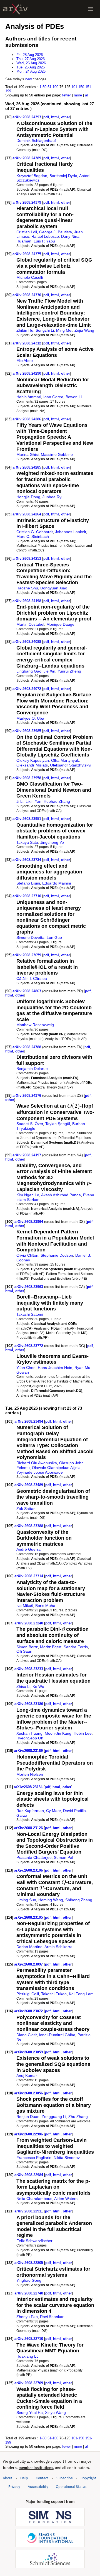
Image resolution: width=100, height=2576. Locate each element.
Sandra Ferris (76, 1647)
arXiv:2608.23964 (29, 1222)
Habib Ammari (29, 397)
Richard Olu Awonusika (37, 1463)
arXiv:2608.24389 (27, 158)
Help (24, 2478)
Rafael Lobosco (45, 236)
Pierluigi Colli (28, 1994)
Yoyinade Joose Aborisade (40, 1472)
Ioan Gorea (53, 397)
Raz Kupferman (30, 1811)
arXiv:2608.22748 (29, 2293)
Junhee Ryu (53, 497)
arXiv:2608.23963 (29, 1287)
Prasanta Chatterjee (34, 1857)
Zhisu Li (23, 1686)
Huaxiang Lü (27, 2356)
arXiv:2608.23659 (27, 955)
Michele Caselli (30, 277)
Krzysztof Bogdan (32, 176)
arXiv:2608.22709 (29, 2383)
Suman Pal (63, 1857)
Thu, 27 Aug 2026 (31, 59)
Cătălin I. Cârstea (32, 978)
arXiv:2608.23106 (29, 1870)
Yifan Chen (26, 1368)
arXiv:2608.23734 (27, 860)
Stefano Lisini (28, 883)
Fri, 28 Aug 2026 (30, 55)
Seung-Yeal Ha (30, 2413)
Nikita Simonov (67, 2158)
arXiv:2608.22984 (29, 2175)
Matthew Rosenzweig (35, 1025)
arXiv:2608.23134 (29, 1787)
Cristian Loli (27, 232)
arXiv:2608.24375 (27, 254)
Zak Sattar (26, 1509)
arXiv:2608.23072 (29, 2011)
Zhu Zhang (78, 2117)
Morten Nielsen (30, 1774)
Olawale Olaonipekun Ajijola (56, 1468)
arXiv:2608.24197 (27, 1155)
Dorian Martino (29, 1947)
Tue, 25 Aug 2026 (31, 67)
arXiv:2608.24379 (27, 202)
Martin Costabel (30, 624)
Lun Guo (54, 937)
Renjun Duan (28, 2117)
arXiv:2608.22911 (29, 2211)
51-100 (53, 87)
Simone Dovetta (30, 937)
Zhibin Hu (25, 330)
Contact (42, 2478)
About (8, 2478)
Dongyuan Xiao (54, 588)
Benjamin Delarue (32, 1069)
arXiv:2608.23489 (29, 1485)
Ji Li (20, 801)
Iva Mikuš (25, 1606)
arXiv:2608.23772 (29, 1346)
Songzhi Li (45, 330)
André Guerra (28, 1549)
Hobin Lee (83, 1733)
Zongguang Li (54, 2117)
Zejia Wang (84, 330)
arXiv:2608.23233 (29, 1669)
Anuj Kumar (27, 2076)
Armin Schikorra (58, 1947)
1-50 (43, 87)
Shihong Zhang (79, 1900)
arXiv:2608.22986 (29, 2134)
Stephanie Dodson (57, 1255)
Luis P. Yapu (44, 241)
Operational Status (71, 2486)
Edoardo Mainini (57, 883)
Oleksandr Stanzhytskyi (71, 765)
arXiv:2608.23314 (29, 1576)
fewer (67, 95)
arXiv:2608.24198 (27, 601)
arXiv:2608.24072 (27, 689)
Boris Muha (45, 1606)
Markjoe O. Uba (30, 718)
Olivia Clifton (27, 1255)
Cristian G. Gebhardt (35, 532)
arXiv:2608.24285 (27, 467)
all (87, 95)
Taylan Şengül (58, 1124)
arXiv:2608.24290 (27, 373)
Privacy (14, 2487)
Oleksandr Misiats (32, 765)
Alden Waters (66, 2199)
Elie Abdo (25, 361)
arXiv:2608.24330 (27, 295)
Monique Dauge (60, 624)
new (28, 79)
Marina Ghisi (27, 454)
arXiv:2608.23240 (29, 1623)
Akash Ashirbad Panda (61, 1195)
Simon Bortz (27, 1647)
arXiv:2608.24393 (27, 117)
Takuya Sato (27, 842)
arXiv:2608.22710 (29, 2339)
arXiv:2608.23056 (29, 2093)
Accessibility (38, 2487)
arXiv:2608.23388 (29, 1526)
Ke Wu (38, 1686)
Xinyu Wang (55, 2413)
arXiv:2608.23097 (29, 1964)
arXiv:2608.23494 (29, 1421)
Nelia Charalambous (34, 2199)
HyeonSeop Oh (30, 1738)
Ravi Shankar (52, 2317)
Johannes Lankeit (71, 532)
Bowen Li (74, 397)
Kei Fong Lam (81, 1994)
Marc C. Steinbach (33, 536)
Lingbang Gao (29, 671)
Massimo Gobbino (57, 454)
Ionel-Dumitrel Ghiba (57, 2035)
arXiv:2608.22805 (29, 2263)
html (55, 117)
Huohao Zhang (57, 801)
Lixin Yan (33, 801)
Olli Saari (24, 1651)
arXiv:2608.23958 (27, 778)
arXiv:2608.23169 (29, 1751)
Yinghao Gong (29, 2280)
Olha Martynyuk (65, 760)
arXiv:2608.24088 (27, 642)
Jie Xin (49, 671)
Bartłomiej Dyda (63, 176)
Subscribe (65, 2478)
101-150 (78, 87)
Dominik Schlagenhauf (36, 140)
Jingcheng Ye (52, 842)
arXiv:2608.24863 (27, 991)
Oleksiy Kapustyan (33, 760)
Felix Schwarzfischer (34, 2241)
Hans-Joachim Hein (55, 1368)
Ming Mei (64, 330)
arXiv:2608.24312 (27, 343)
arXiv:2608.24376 (27, 1096)
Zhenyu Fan (27, 2317)
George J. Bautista (56, 232)
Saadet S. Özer (30, 1124)
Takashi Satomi (30, 1314)
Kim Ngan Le (28, 1195)
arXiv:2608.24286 (27, 419)
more (78, 95)
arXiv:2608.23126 (29, 1828)
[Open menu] (91, 9)
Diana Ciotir (27, 2035)
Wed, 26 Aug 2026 (31, 63)
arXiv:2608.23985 (27, 731)
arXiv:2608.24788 (27, 1047)
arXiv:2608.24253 (27, 559)
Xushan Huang (29, 1733)
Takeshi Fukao (54, 1994)
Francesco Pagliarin (34, 2158)
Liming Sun (26, 1900)
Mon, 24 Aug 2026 (31, 71)
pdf (46, 117)
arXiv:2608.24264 (27, 514)
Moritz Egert (51, 1647)
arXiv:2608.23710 (27, 896)
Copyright (88, 2478)
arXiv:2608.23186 (29, 1704)
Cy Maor (53, 1811)
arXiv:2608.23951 (27, 819)
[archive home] (15, 9)
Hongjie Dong (28, 497)
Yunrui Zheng (69, 671)
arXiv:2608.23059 (29, 2052)
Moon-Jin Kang (58, 1733)
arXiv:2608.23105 (29, 1917)
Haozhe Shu (27, 588)
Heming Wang (51, 1900)
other (66, 117)
